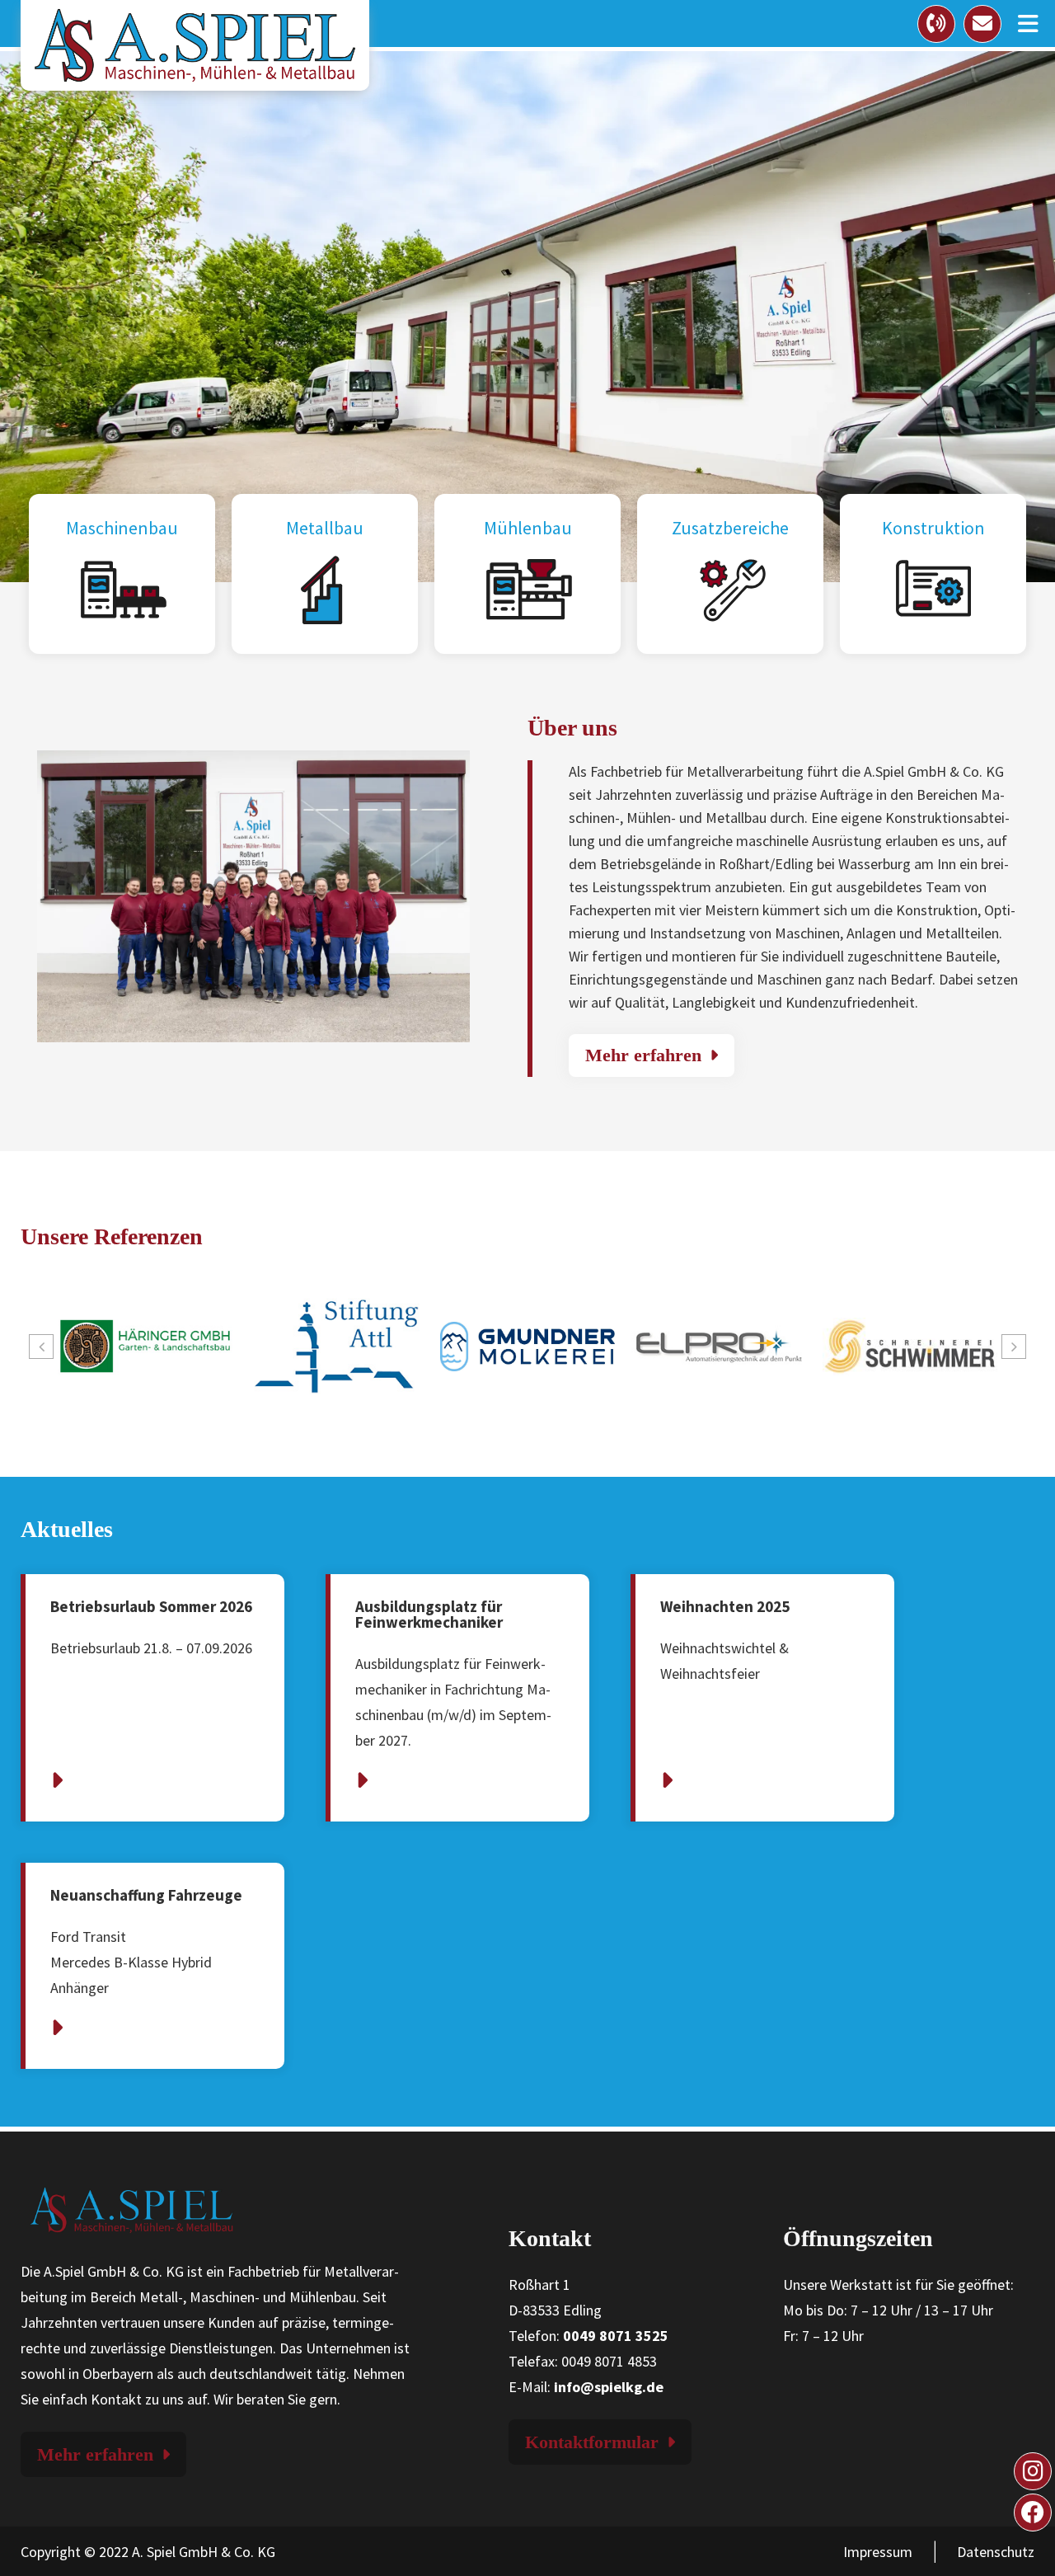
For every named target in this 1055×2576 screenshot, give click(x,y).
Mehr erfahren (643, 1055)
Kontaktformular (592, 2442)
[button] (41, 1347)
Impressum (878, 2552)
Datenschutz (996, 2552)
